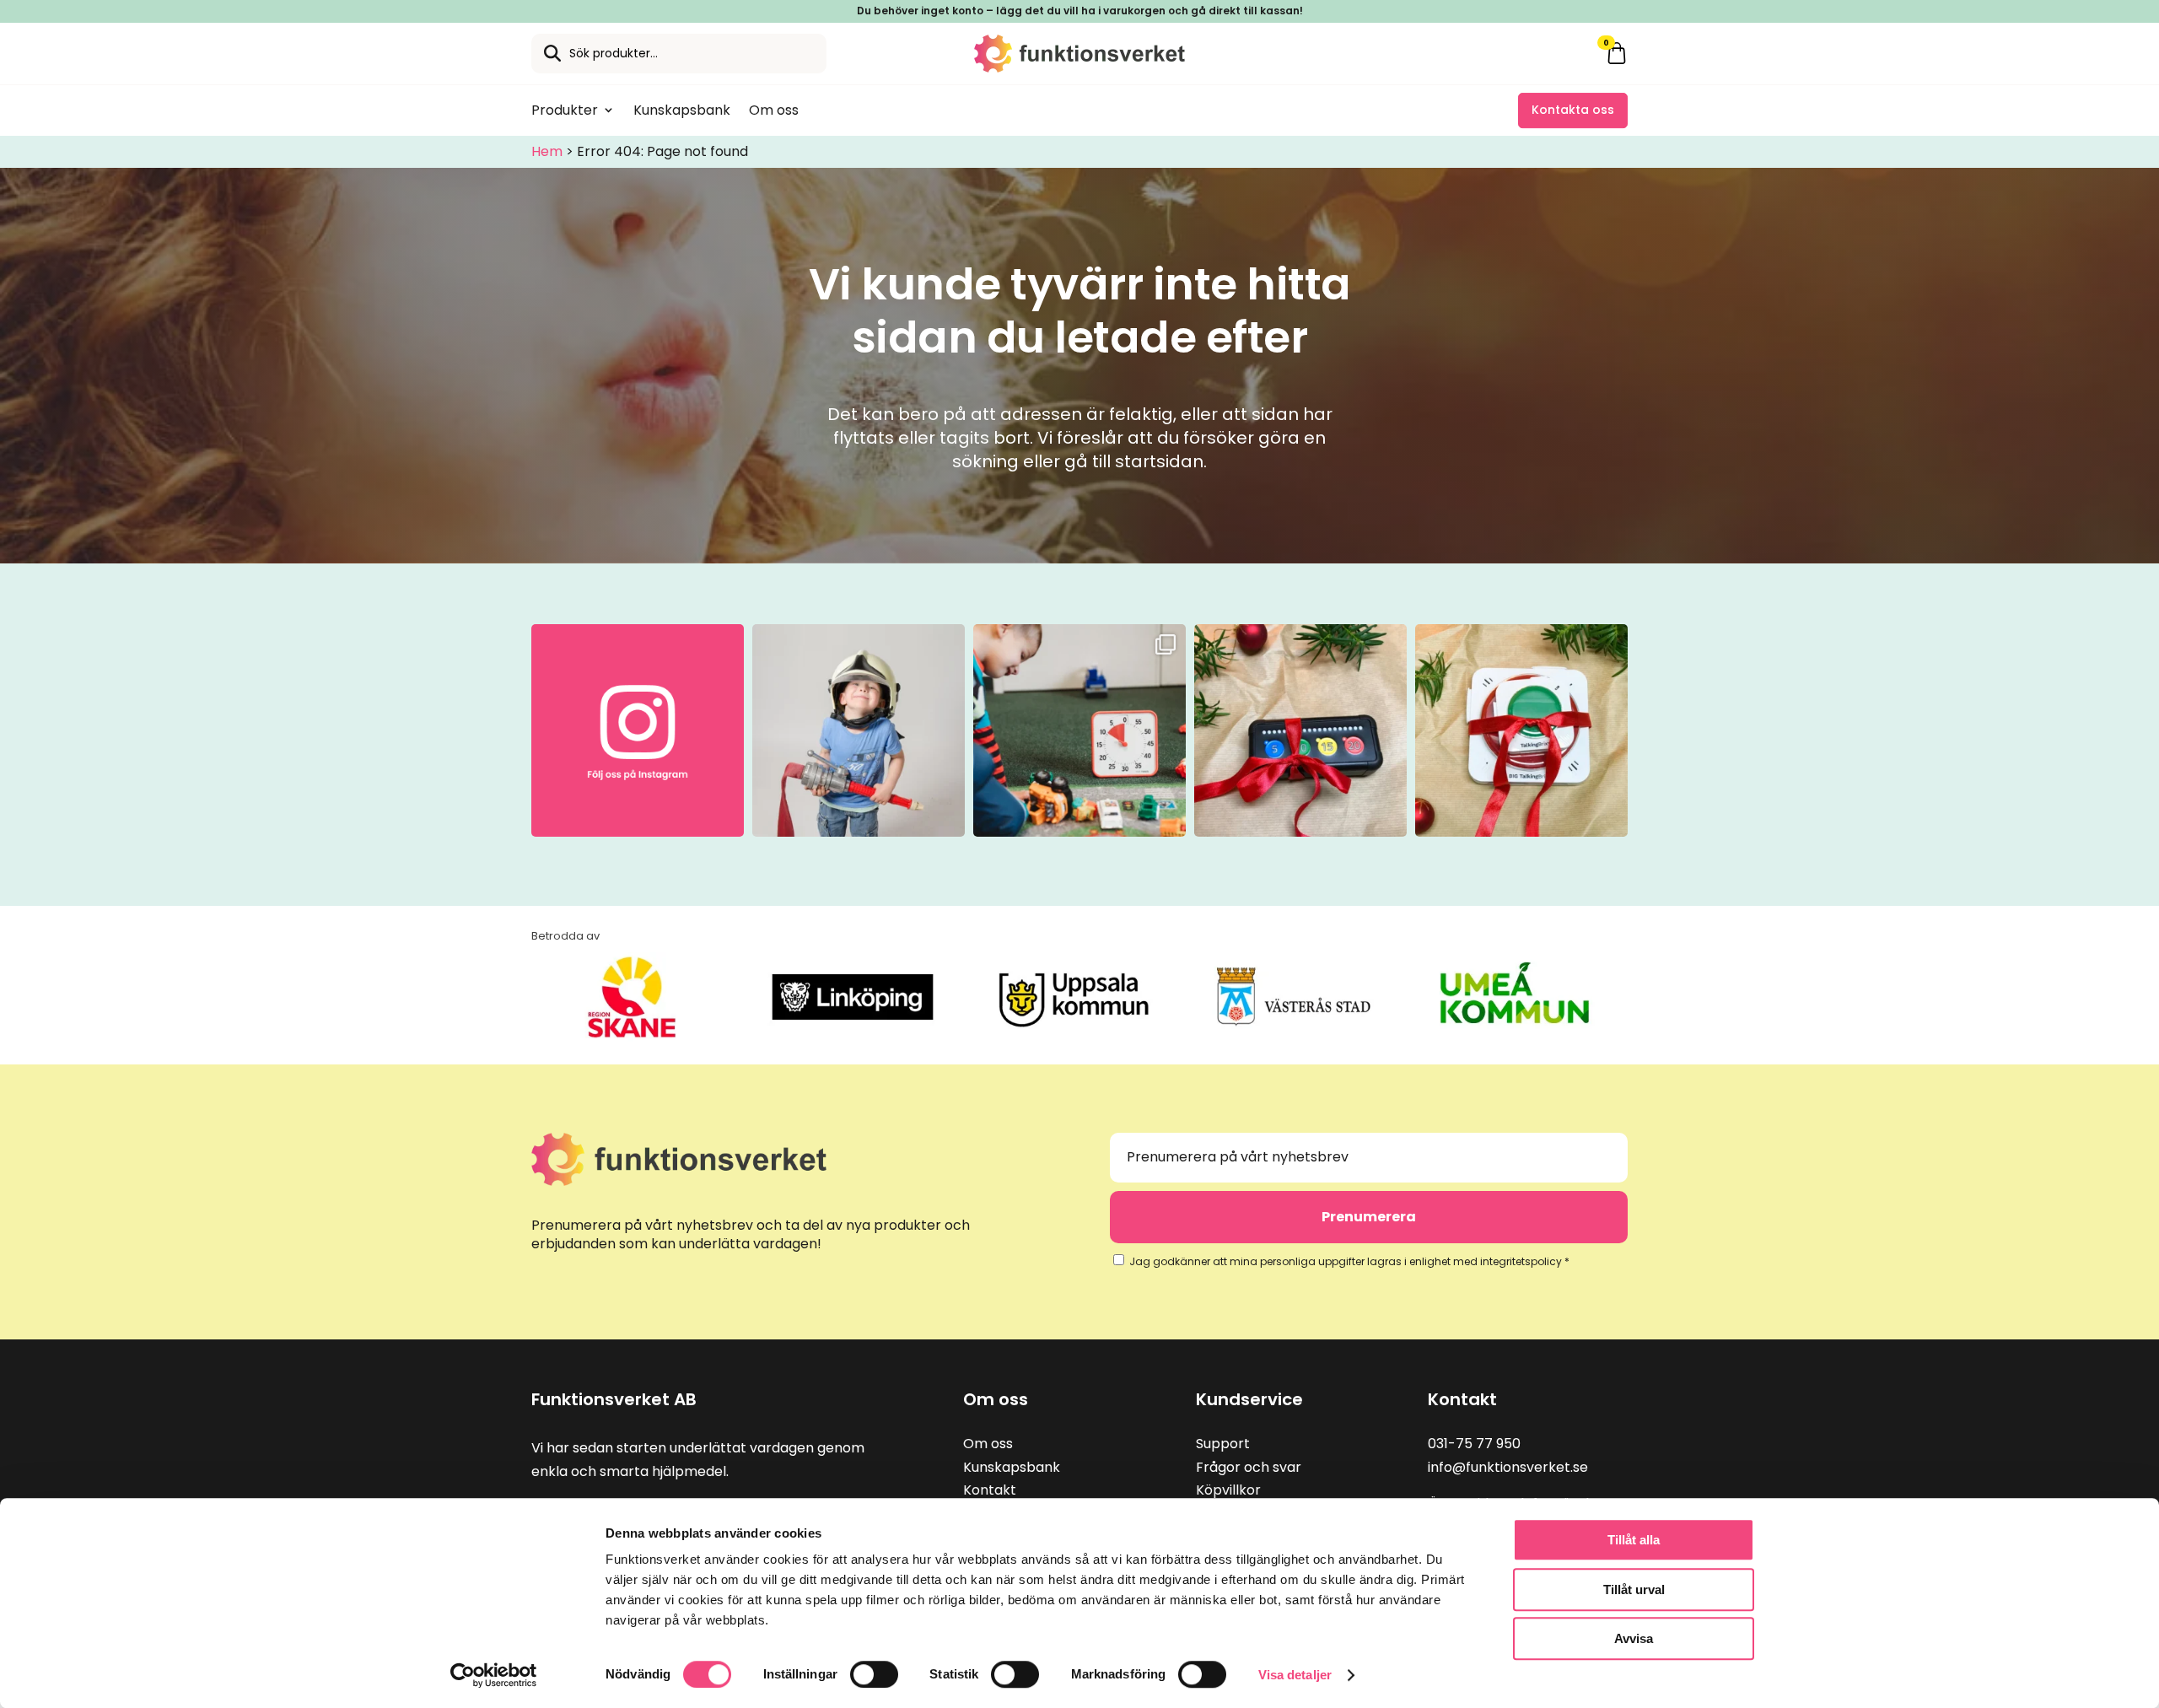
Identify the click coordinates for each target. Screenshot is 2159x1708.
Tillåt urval (1634, 1589)
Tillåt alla (1634, 1540)
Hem (547, 151)
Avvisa (1634, 1638)
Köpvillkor (1228, 1490)
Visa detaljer (1295, 1675)
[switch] (874, 1674)
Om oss (774, 110)
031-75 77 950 (1474, 1444)
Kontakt (990, 1490)
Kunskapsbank (682, 110)
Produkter (565, 110)
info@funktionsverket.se (1508, 1467)
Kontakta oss (1573, 110)
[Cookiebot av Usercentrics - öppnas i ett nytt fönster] (494, 1675)
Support (1223, 1444)
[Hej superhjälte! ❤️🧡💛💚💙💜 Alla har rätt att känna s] (859, 730)
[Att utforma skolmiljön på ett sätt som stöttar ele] (1079, 730)
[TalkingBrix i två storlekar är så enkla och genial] (1521, 730)
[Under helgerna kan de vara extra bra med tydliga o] (1300, 730)
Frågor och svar (1249, 1467)
